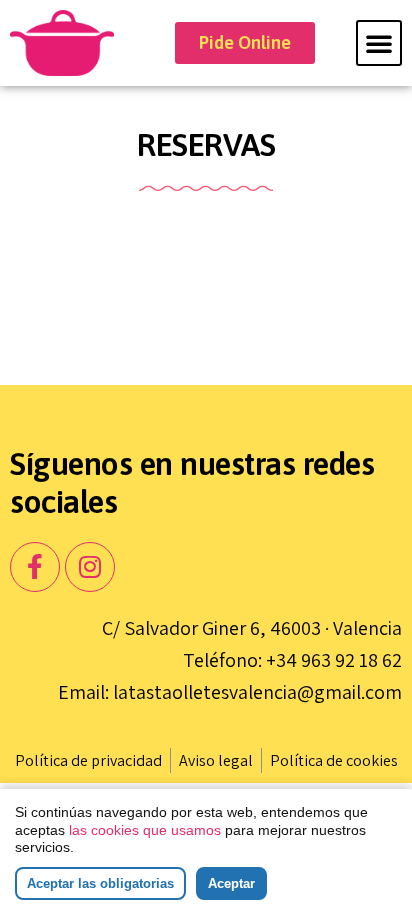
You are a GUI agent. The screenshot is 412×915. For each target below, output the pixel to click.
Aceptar (231, 883)
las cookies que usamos (145, 830)
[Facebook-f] (35, 567)
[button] (379, 43)
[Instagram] (90, 567)
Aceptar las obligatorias (100, 883)
